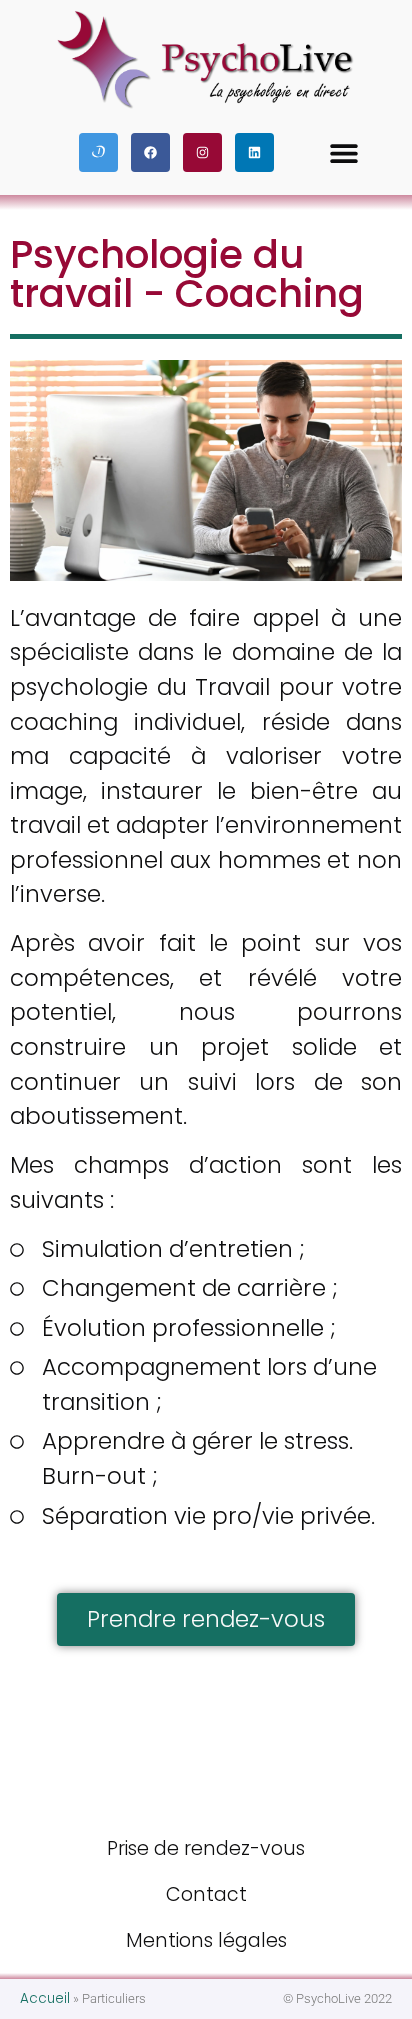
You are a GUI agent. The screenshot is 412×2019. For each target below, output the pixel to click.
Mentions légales (206, 1940)
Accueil (45, 1998)
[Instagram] (202, 152)
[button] (344, 152)
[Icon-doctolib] (98, 152)
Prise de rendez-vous (206, 1848)
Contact (206, 1894)
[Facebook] (150, 152)
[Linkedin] (254, 152)
